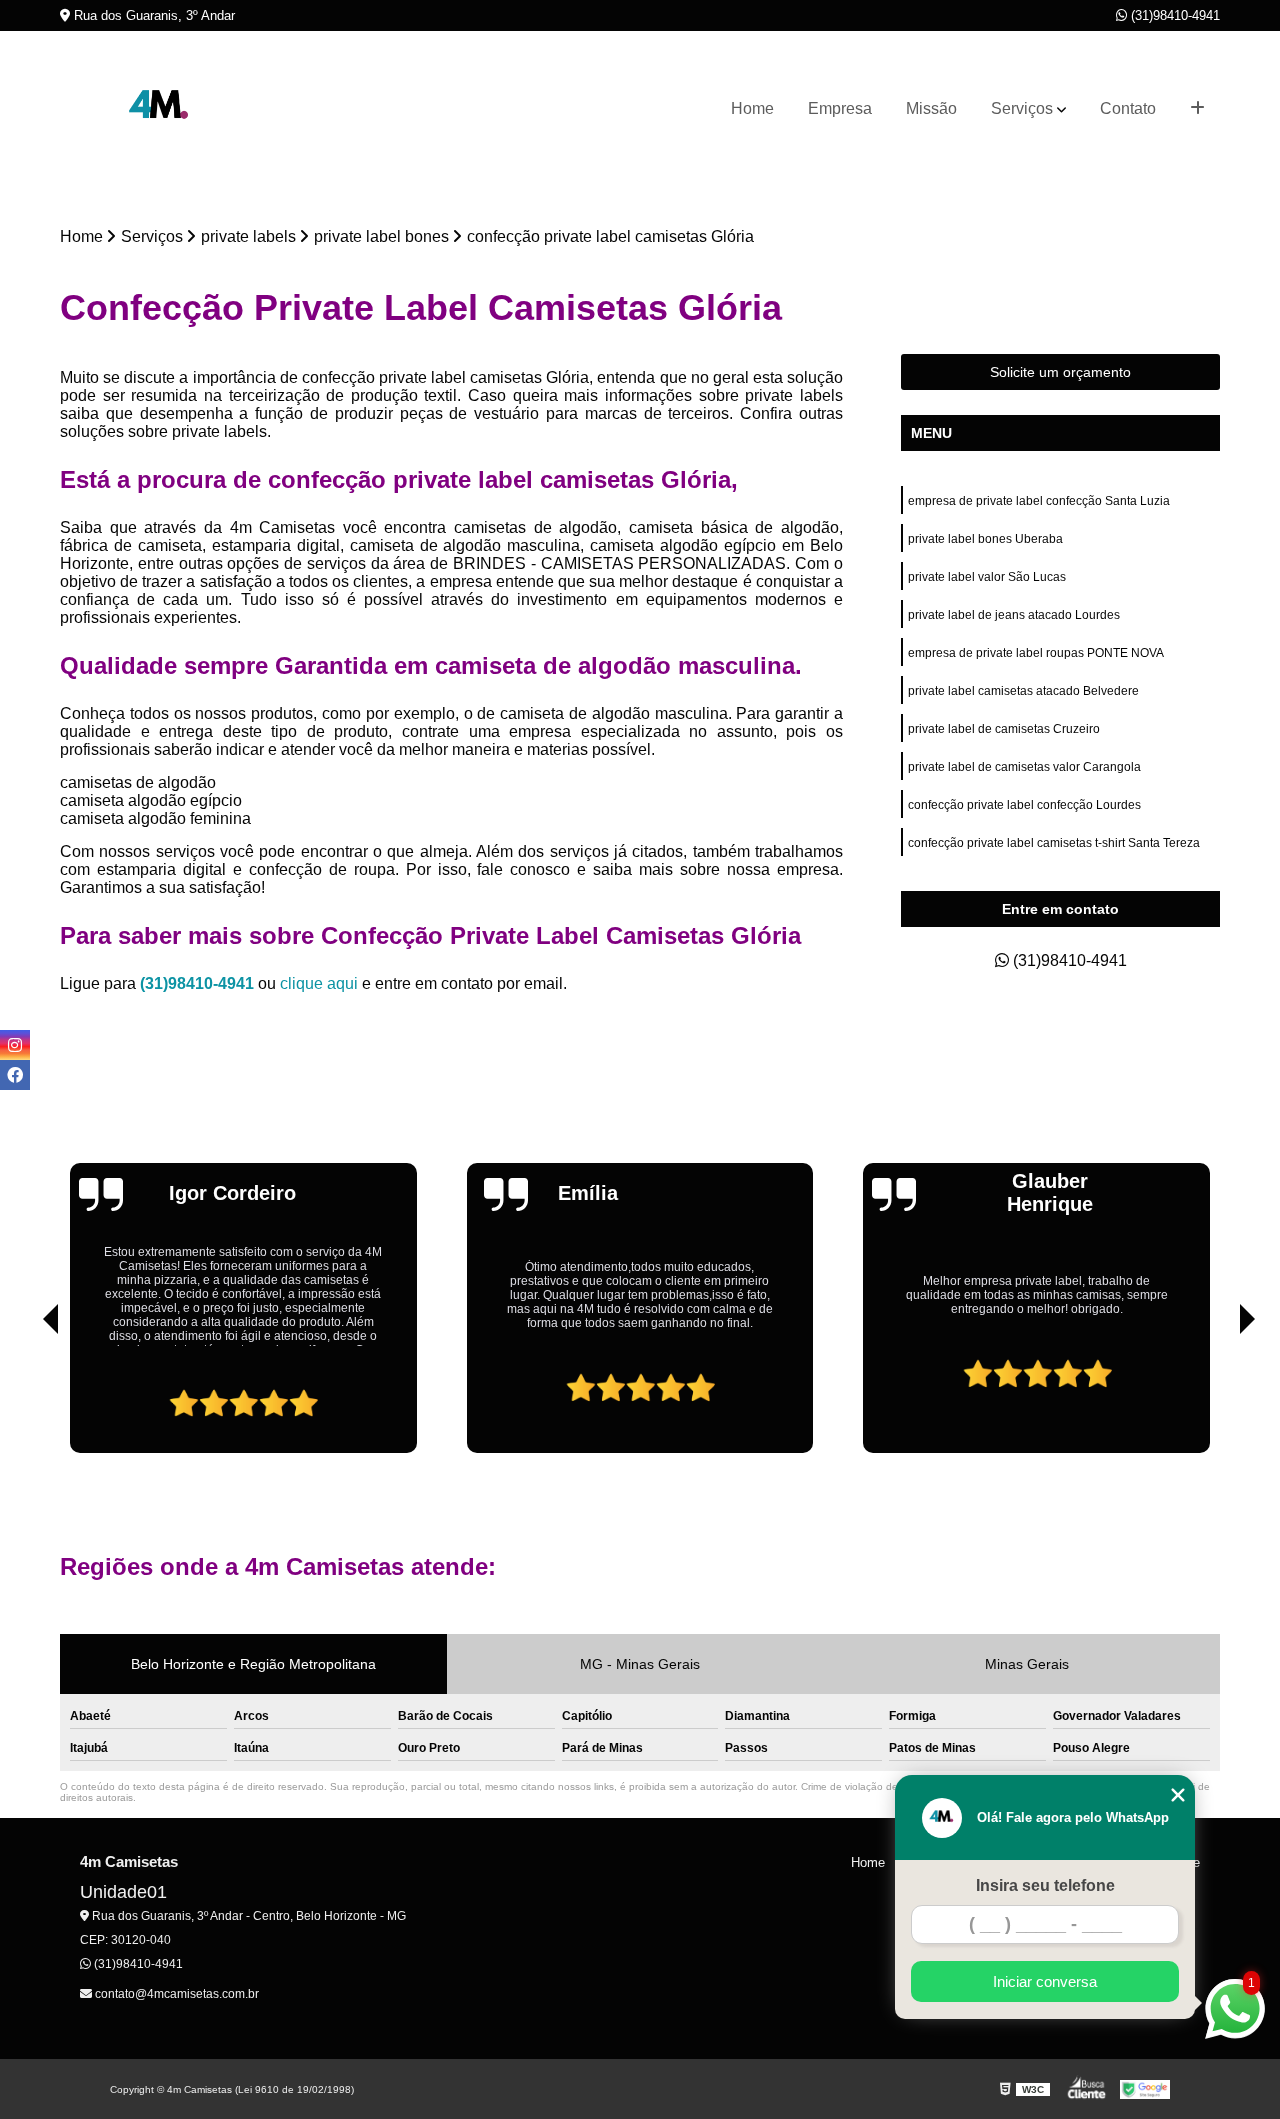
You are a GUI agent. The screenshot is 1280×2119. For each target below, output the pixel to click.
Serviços (1022, 108)
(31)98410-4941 (1173, 15)
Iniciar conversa (1045, 1981)
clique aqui (319, 983)
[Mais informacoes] (1197, 109)
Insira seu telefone (1045, 1885)
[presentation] (23, 1396)
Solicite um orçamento (1060, 372)
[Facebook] (15, 1075)
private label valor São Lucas (987, 577)
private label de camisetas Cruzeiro (1004, 729)
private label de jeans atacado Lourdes (1014, 615)
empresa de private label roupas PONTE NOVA (1036, 653)
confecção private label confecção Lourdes (1024, 805)
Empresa (840, 108)
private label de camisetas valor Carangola (1024, 767)
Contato (1128, 108)
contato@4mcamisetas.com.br (175, 1994)
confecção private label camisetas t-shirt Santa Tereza (1054, 843)
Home (752, 108)
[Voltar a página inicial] (160, 109)
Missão (931, 108)
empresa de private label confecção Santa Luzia (1039, 501)
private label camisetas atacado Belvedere (1023, 691)
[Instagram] (15, 1045)
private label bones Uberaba (987, 539)
